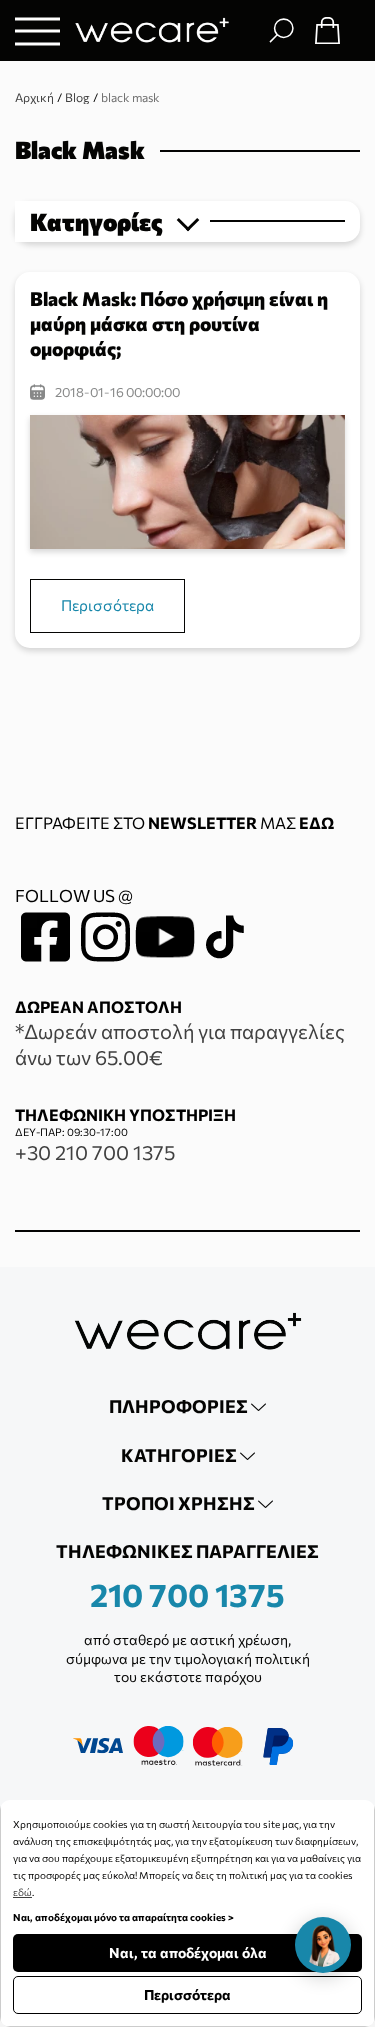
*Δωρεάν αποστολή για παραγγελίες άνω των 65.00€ (180, 1044)
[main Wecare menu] (37, 30)
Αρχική (34, 97)
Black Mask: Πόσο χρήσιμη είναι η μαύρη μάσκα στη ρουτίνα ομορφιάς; (179, 323)
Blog (77, 97)
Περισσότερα (107, 605)
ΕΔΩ (316, 822)
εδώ (22, 1892)
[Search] (281, 30)
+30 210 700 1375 (95, 1152)
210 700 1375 (187, 1594)
